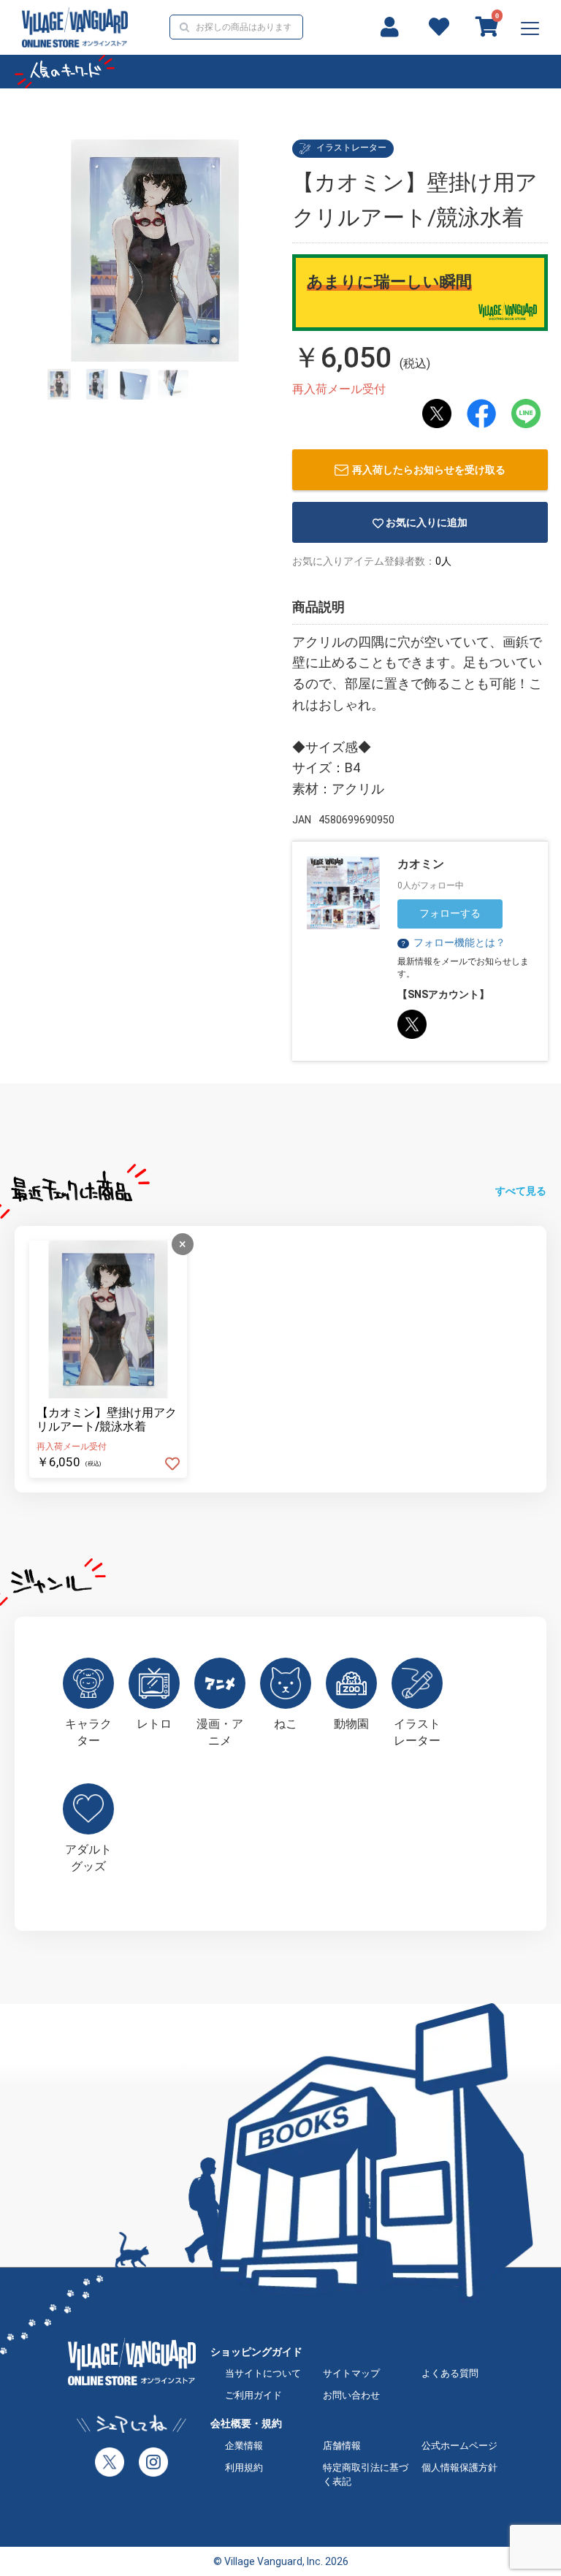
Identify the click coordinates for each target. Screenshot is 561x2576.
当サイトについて (263, 2373)
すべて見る (521, 1191)
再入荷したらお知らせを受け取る (429, 470)
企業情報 (244, 2446)
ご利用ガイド (253, 2395)
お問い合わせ (351, 2395)
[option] (155, 251)
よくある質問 (450, 2373)
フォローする (450, 913)
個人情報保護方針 (459, 2468)
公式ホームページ (459, 2446)
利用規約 (244, 2468)
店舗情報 (342, 2446)
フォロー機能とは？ (453, 942)
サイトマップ (351, 2373)
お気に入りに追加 (427, 522)
